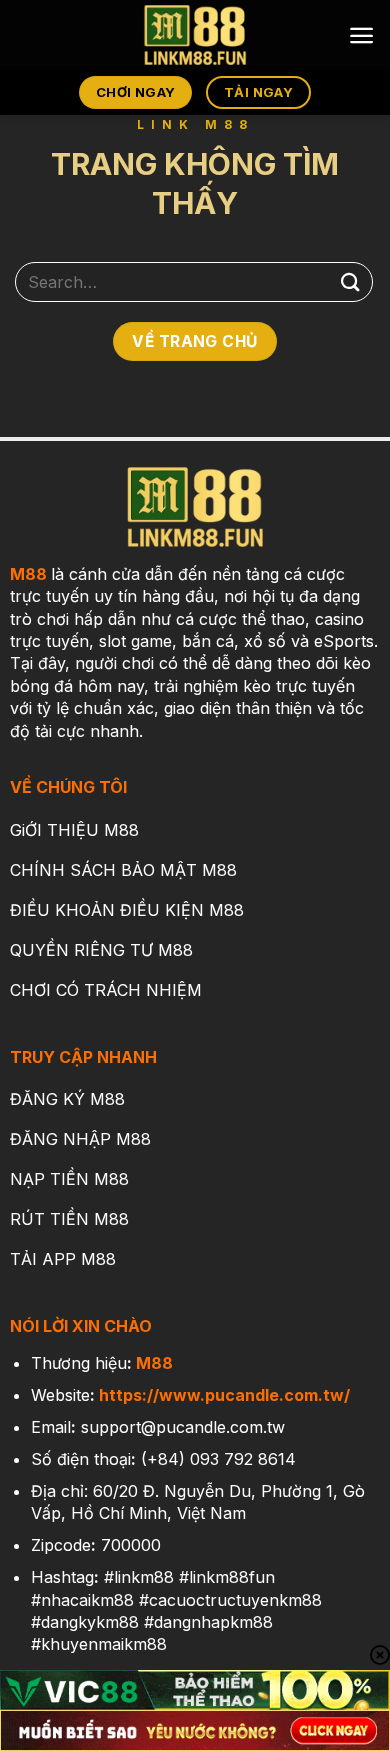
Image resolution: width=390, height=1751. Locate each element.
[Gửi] (351, 281)
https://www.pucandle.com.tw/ (224, 1395)
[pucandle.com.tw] (195, 35)
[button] (361, 35)
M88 (28, 574)
